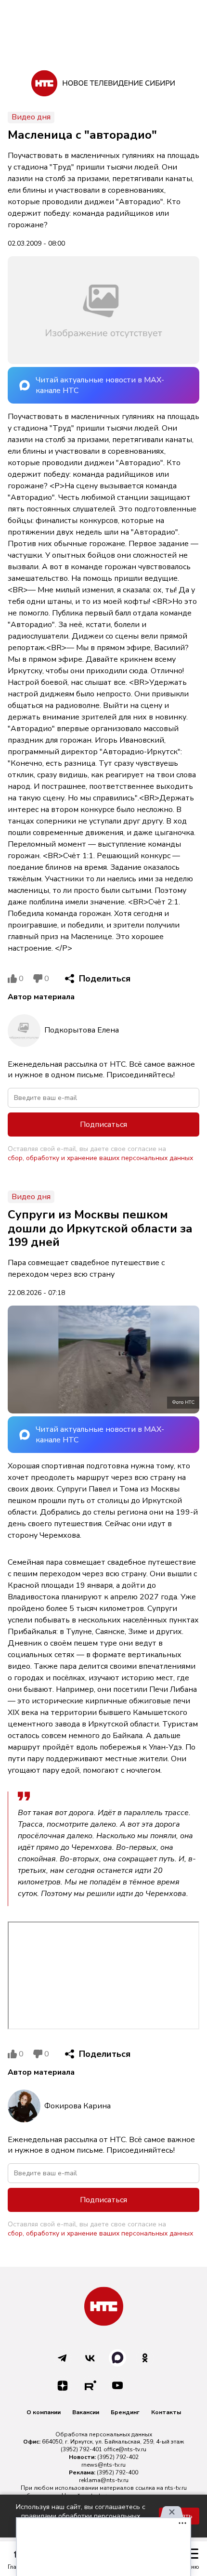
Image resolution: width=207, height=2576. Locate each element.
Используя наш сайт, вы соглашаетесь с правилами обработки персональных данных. (81, 2516)
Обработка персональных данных (104, 2434)
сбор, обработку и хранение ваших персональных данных (100, 1158)
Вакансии (86, 2412)
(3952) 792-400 (117, 2472)
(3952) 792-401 (81, 2449)
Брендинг (125, 2412)
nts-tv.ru (176, 2488)
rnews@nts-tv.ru (103, 2465)
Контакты (166, 2412)
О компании (44, 2412)
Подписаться (103, 1125)
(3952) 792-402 (118, 2457)
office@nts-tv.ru (125, 2449)
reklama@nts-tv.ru (104, 2480)
